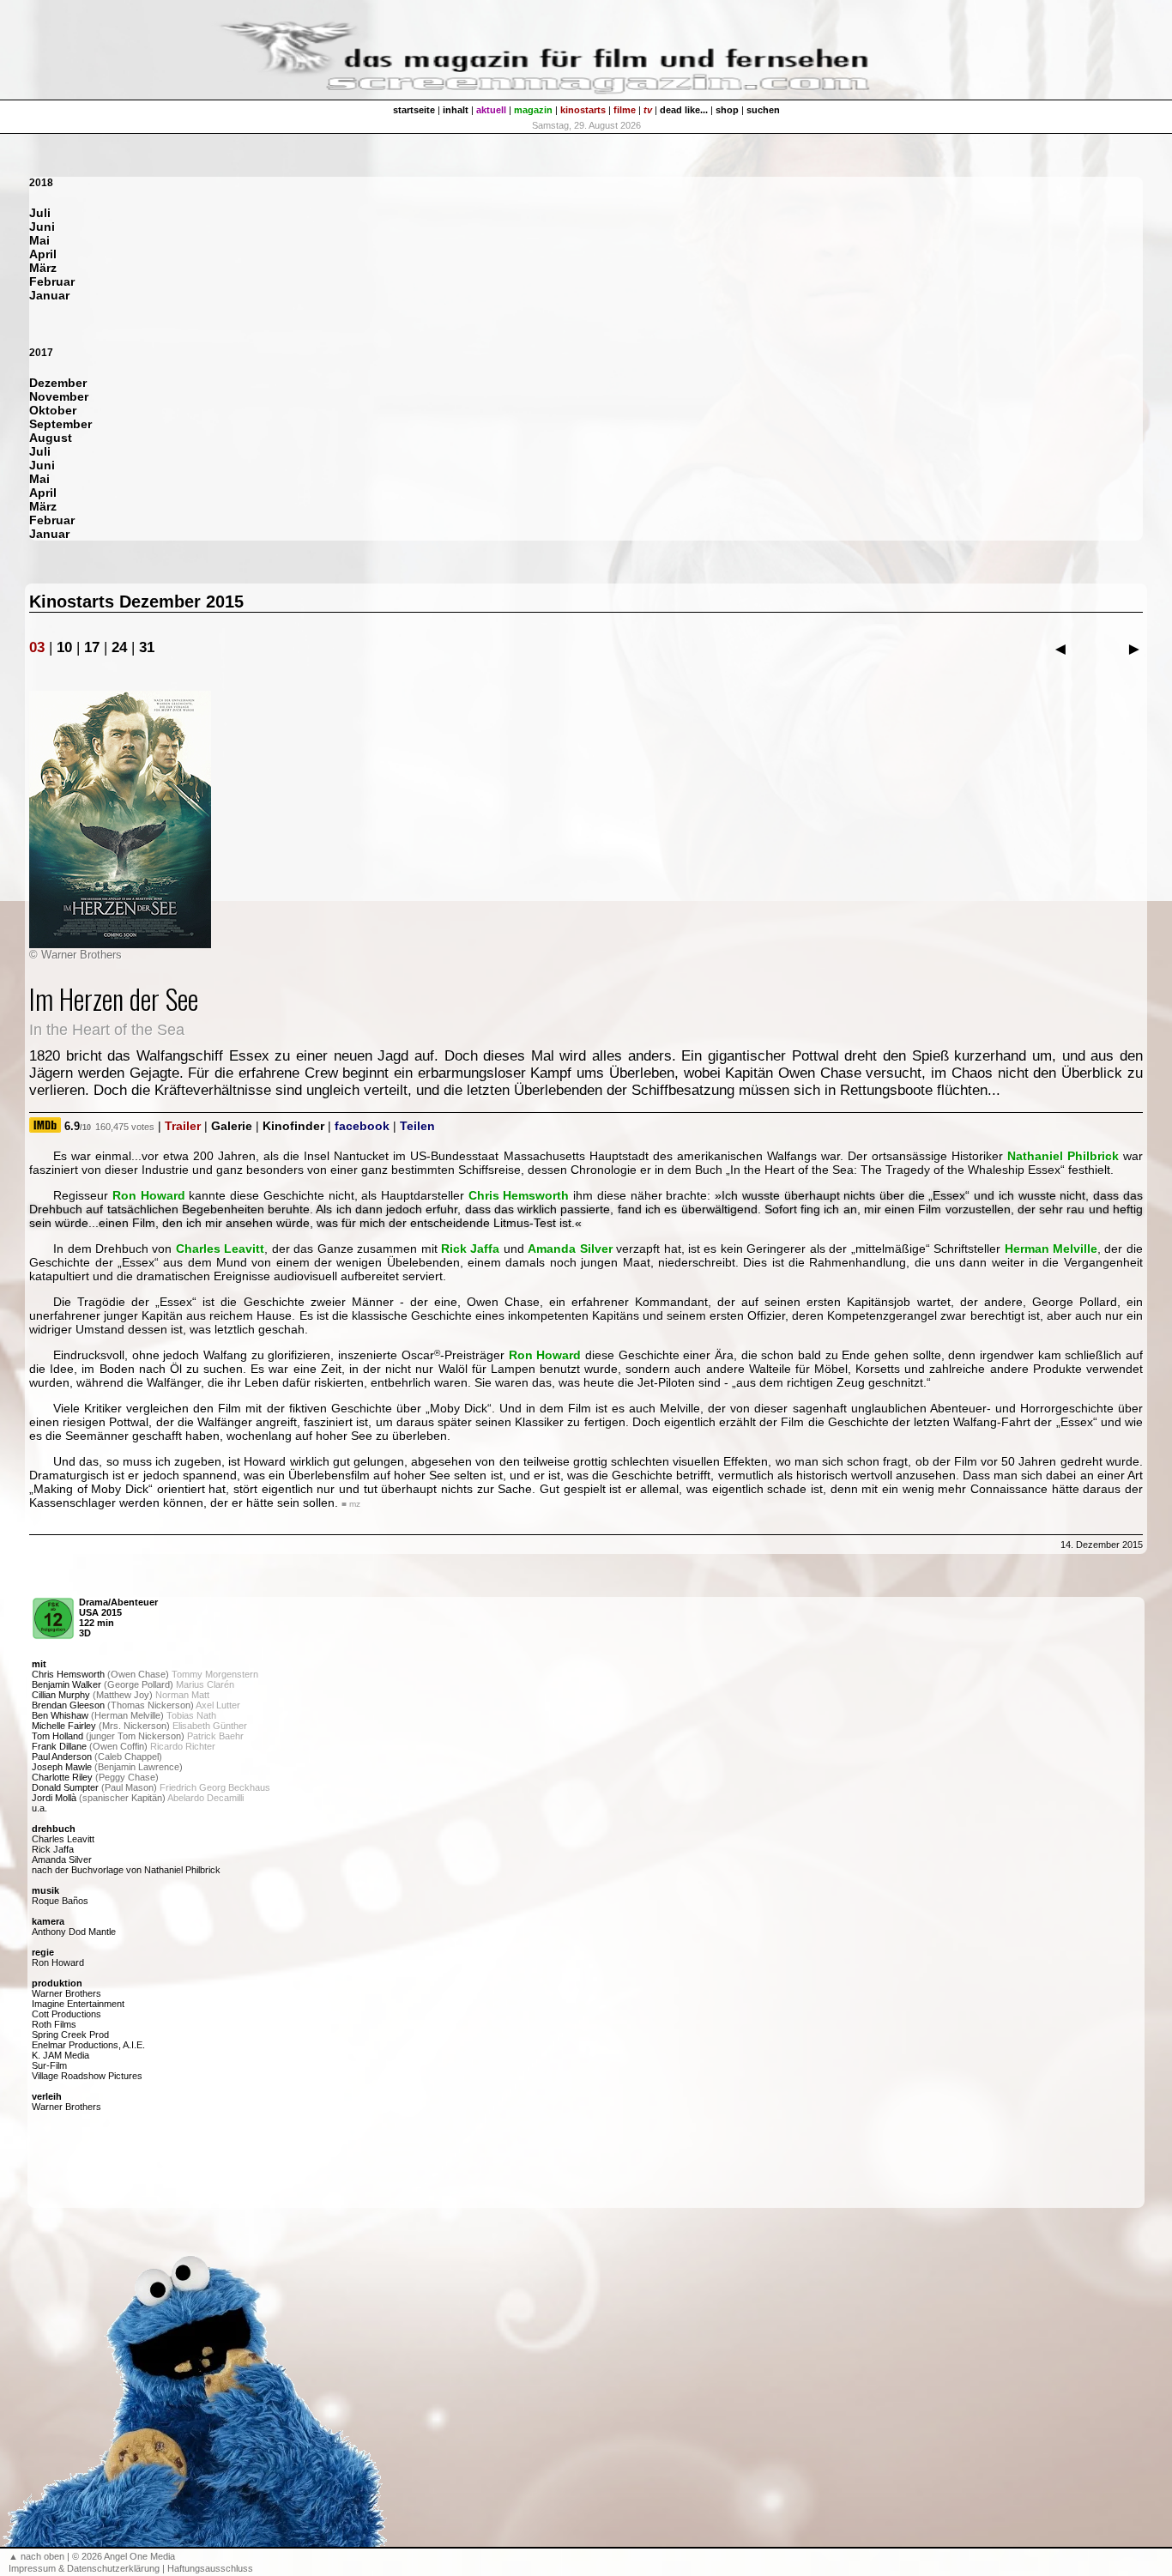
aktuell (491, 110)
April (43, 254)
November (59, 396)
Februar (52, 281)
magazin (533, 110)
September (60, 424)
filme (625, 110)
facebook (362, 1126)
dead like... (684, 110)
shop (727, 110)
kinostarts (583, 110)
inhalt (456, 110)
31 (147, 647)
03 (37, 647)
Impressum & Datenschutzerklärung (84, 2568)
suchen (763, 110)
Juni (42, 227)
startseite (414, 110)
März (43, 268)
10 (64, 647)
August (51, 438)
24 (119, 647)
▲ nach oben (36, 2556)
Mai (39, 240)
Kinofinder (293, 1126)
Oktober (53, 410)
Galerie (232, 1126)
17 (92, 647)
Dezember (58, 383)
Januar (49, 295)
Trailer (183, 1126)
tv (648, 110)
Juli (40, 213)
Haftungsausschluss (210, 2568)
